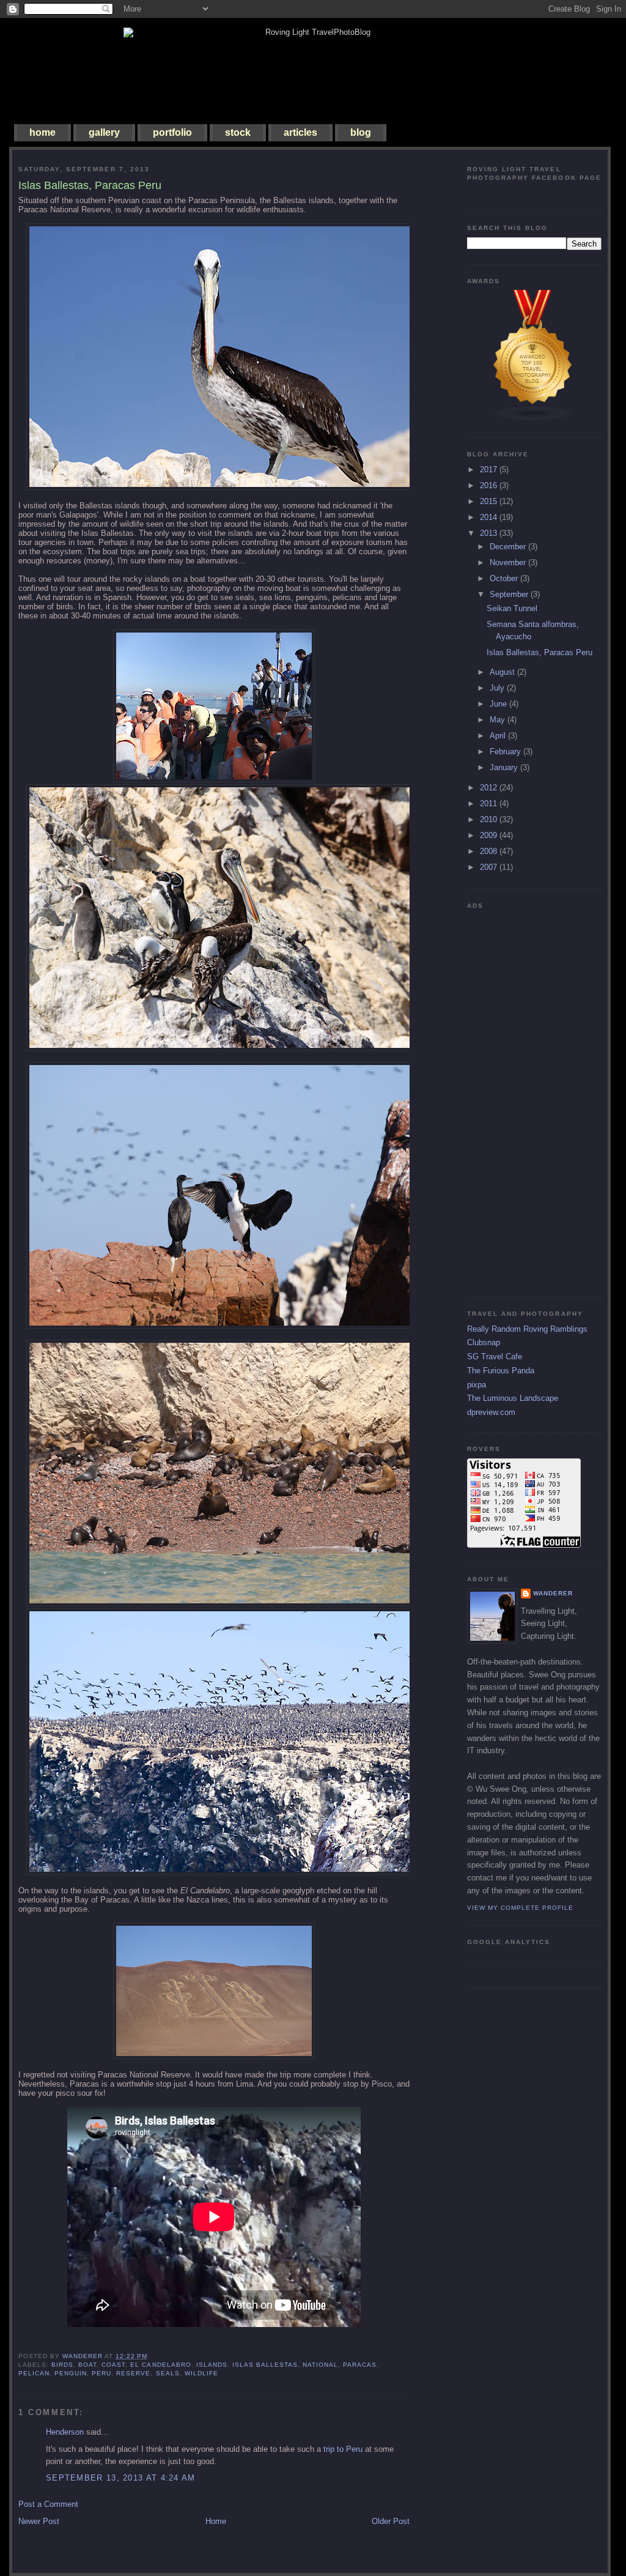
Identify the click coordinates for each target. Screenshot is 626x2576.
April (499, 736)
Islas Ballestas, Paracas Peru (539, 652)
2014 (490, 517)
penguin (71, 2373)
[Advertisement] (516, 1098)
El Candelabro (160, 2365)
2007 (490, 867)
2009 (490, 835)
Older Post (391, 2521)
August (503, 672)
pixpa (477, 1385)
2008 (490, 851)
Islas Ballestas (265, 2365)
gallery (104, 132)
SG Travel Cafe (495, 1357)
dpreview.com (491, 1412)
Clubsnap (484, 1342)
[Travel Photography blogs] (533, 419)
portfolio (172, 132)
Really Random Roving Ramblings (527, 1329)
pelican (34, 2373)
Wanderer (553, 1593)
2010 (490, 819)
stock (238, 132)
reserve (133, 2373)
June (499, 704)
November (509, 562)
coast (113, 2365)
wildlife (201, 2373)
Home (216, 2521)
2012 (490, 788)
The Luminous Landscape (513, 1398)
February (506, 752)
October (505, 578)
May (499, 720)
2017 (490, 470)
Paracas (360, 2365)
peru (101, 2373)
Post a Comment (48, 2504)
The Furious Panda (501, 1371)
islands (212, 2365)
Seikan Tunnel (512, 608)
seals (168, 2373)
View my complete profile (520, 1908)
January (505, 767)
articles (300, 132)
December (509, 547)
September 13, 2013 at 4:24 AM (121, 2478)
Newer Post (39, 2521)
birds (62, 2365)
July (498, 688)
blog (361, 132)
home (42, 132)
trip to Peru (343, 2449)
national (320, 2365)
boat (87, 2365)
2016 (490, 485)
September (510, 594)
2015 (490, 501)
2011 (490, 804)
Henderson (65, 2432)
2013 (490, 533)
